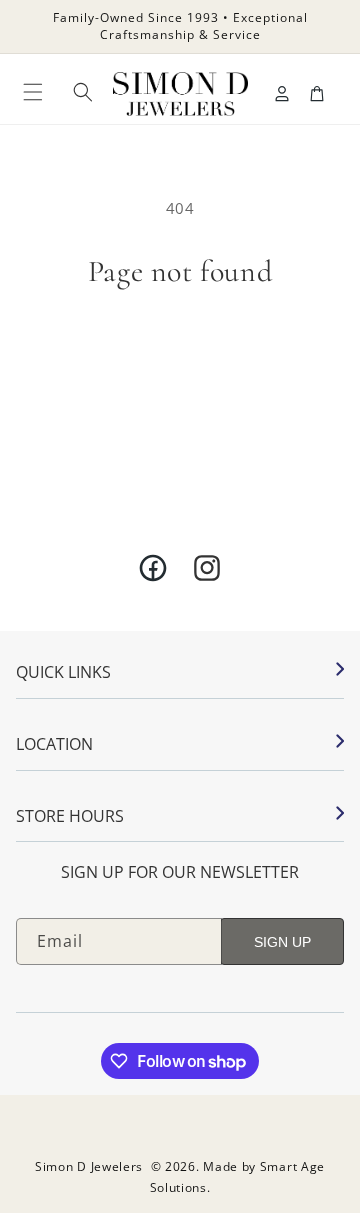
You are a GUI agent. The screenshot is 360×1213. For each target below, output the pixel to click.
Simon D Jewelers (89, 1166)
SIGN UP (282, 942)
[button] (33, 92)
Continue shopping (180, 341)
